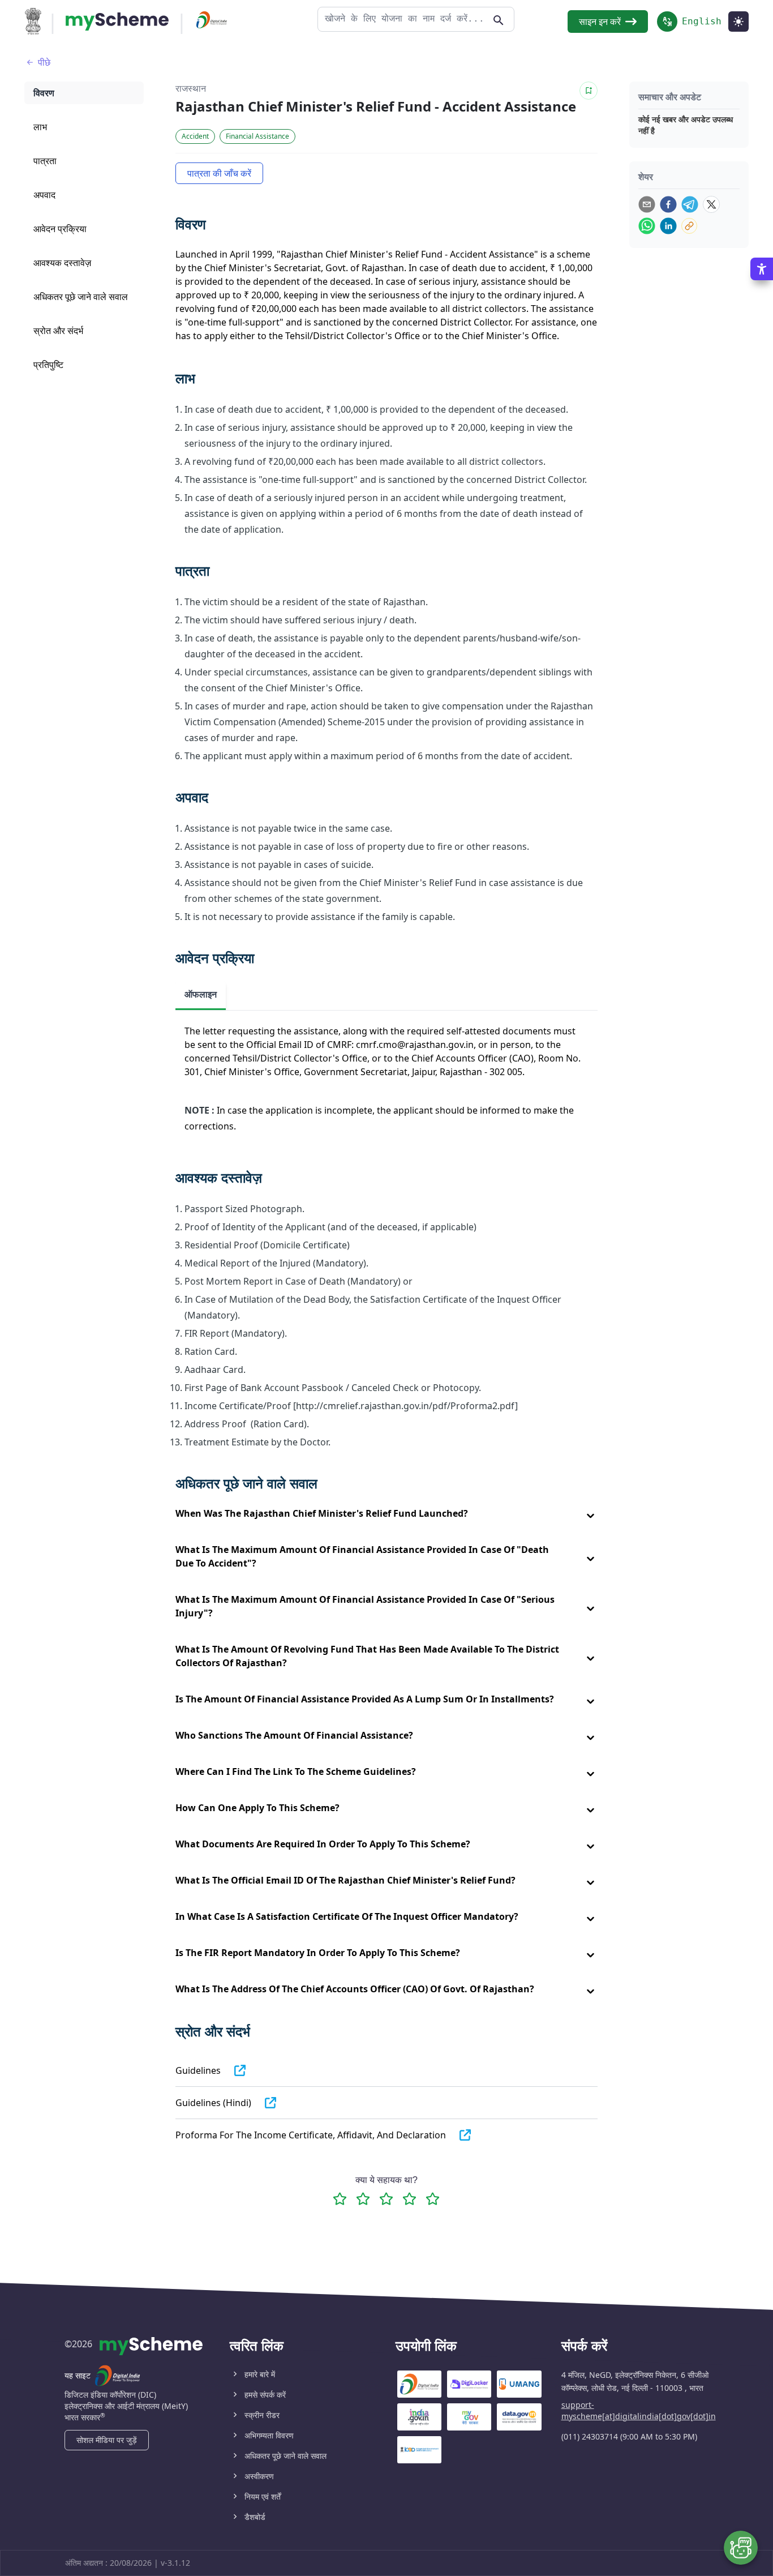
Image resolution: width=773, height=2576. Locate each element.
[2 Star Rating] (363, 2199)
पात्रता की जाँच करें (219, 173)
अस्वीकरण (259, 2476)
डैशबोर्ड (255, 2517)
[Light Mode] (738, 22)
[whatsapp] (647, 226)
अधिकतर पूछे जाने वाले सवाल (285, 2456)
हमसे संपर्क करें (265, 2395)
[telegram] (690, 204)
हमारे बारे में (260, 2374)
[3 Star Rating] (386, 2199)
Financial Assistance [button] (257, 136)
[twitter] (711, 204)
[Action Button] (117, 22)
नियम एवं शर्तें (263, 2496)
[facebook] (668, 204)
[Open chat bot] (741, 2548)
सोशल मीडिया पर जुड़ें (107, 2440)
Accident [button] (195, 136)
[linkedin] (668, 226)
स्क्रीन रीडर (262, 2415)
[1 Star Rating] (340, 2199)
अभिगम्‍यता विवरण (269, 2435)
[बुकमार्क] (589, 91)
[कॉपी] (689, 226)
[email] (647, 204)
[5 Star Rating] (433, 2199)
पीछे (44, 62)
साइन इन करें (600, 22)
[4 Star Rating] (409, 2199)
